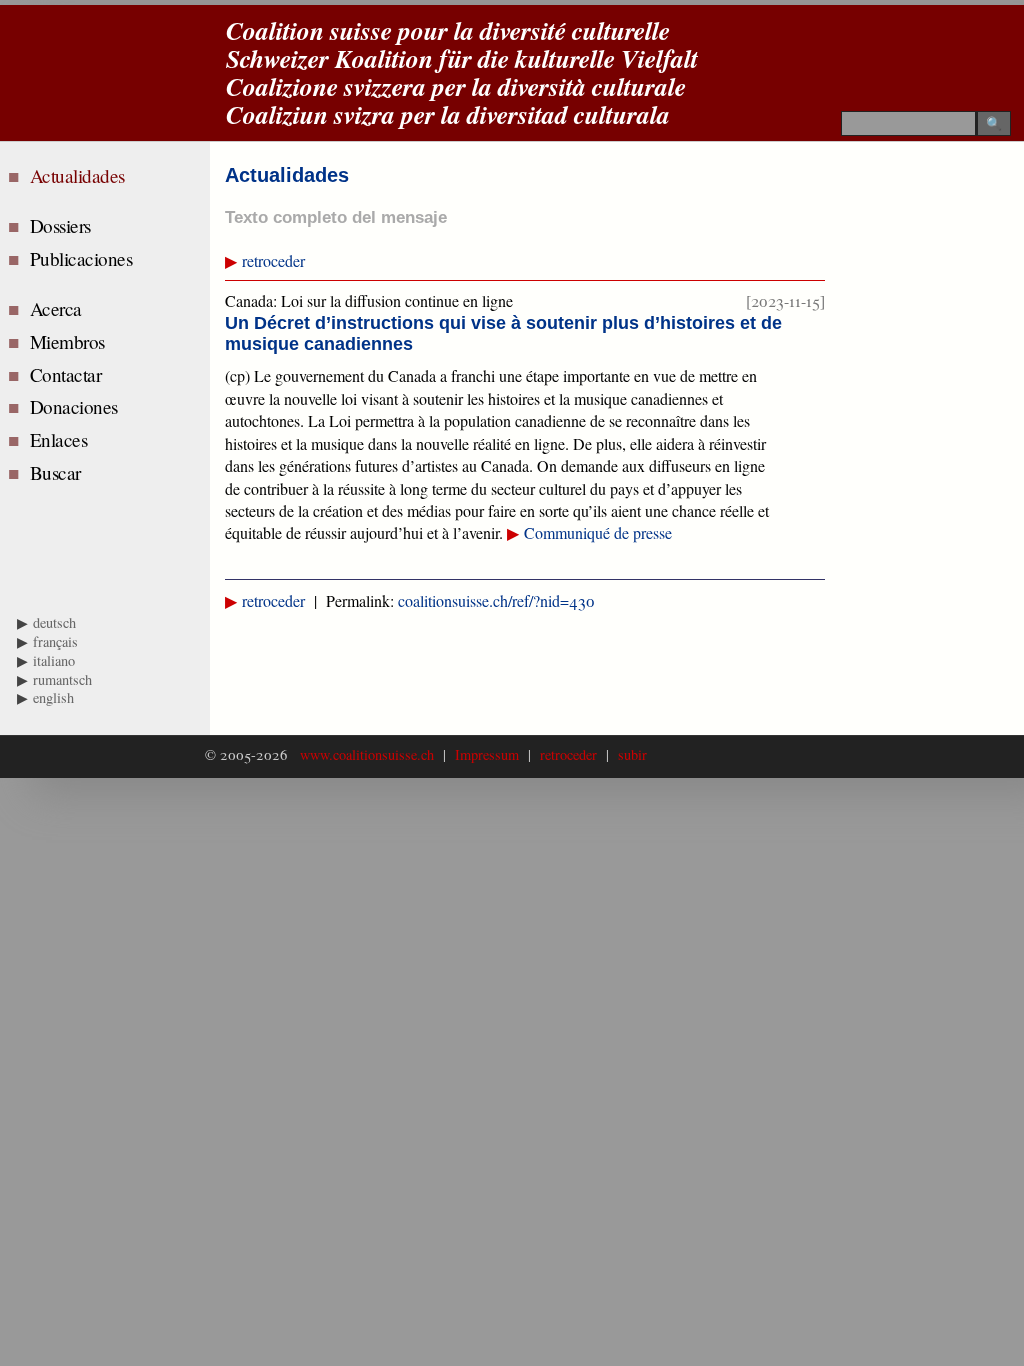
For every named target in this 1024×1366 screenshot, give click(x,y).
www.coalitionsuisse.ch (369, 754)
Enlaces (61, 439)
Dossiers (63, 225)
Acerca (59, 308)
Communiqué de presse (598, 532)
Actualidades (82, 175)
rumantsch (62, 679)
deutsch (54, 622)
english (53, 697)
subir (628, 754)
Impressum (487, 754)
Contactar (68, 374)
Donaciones (77, 406)
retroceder (273, 260)
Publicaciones (84, 258)
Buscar (58, 472)
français (55, 641)
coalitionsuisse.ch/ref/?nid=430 (496, 600)
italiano (54, 660)
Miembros (70, 341)
